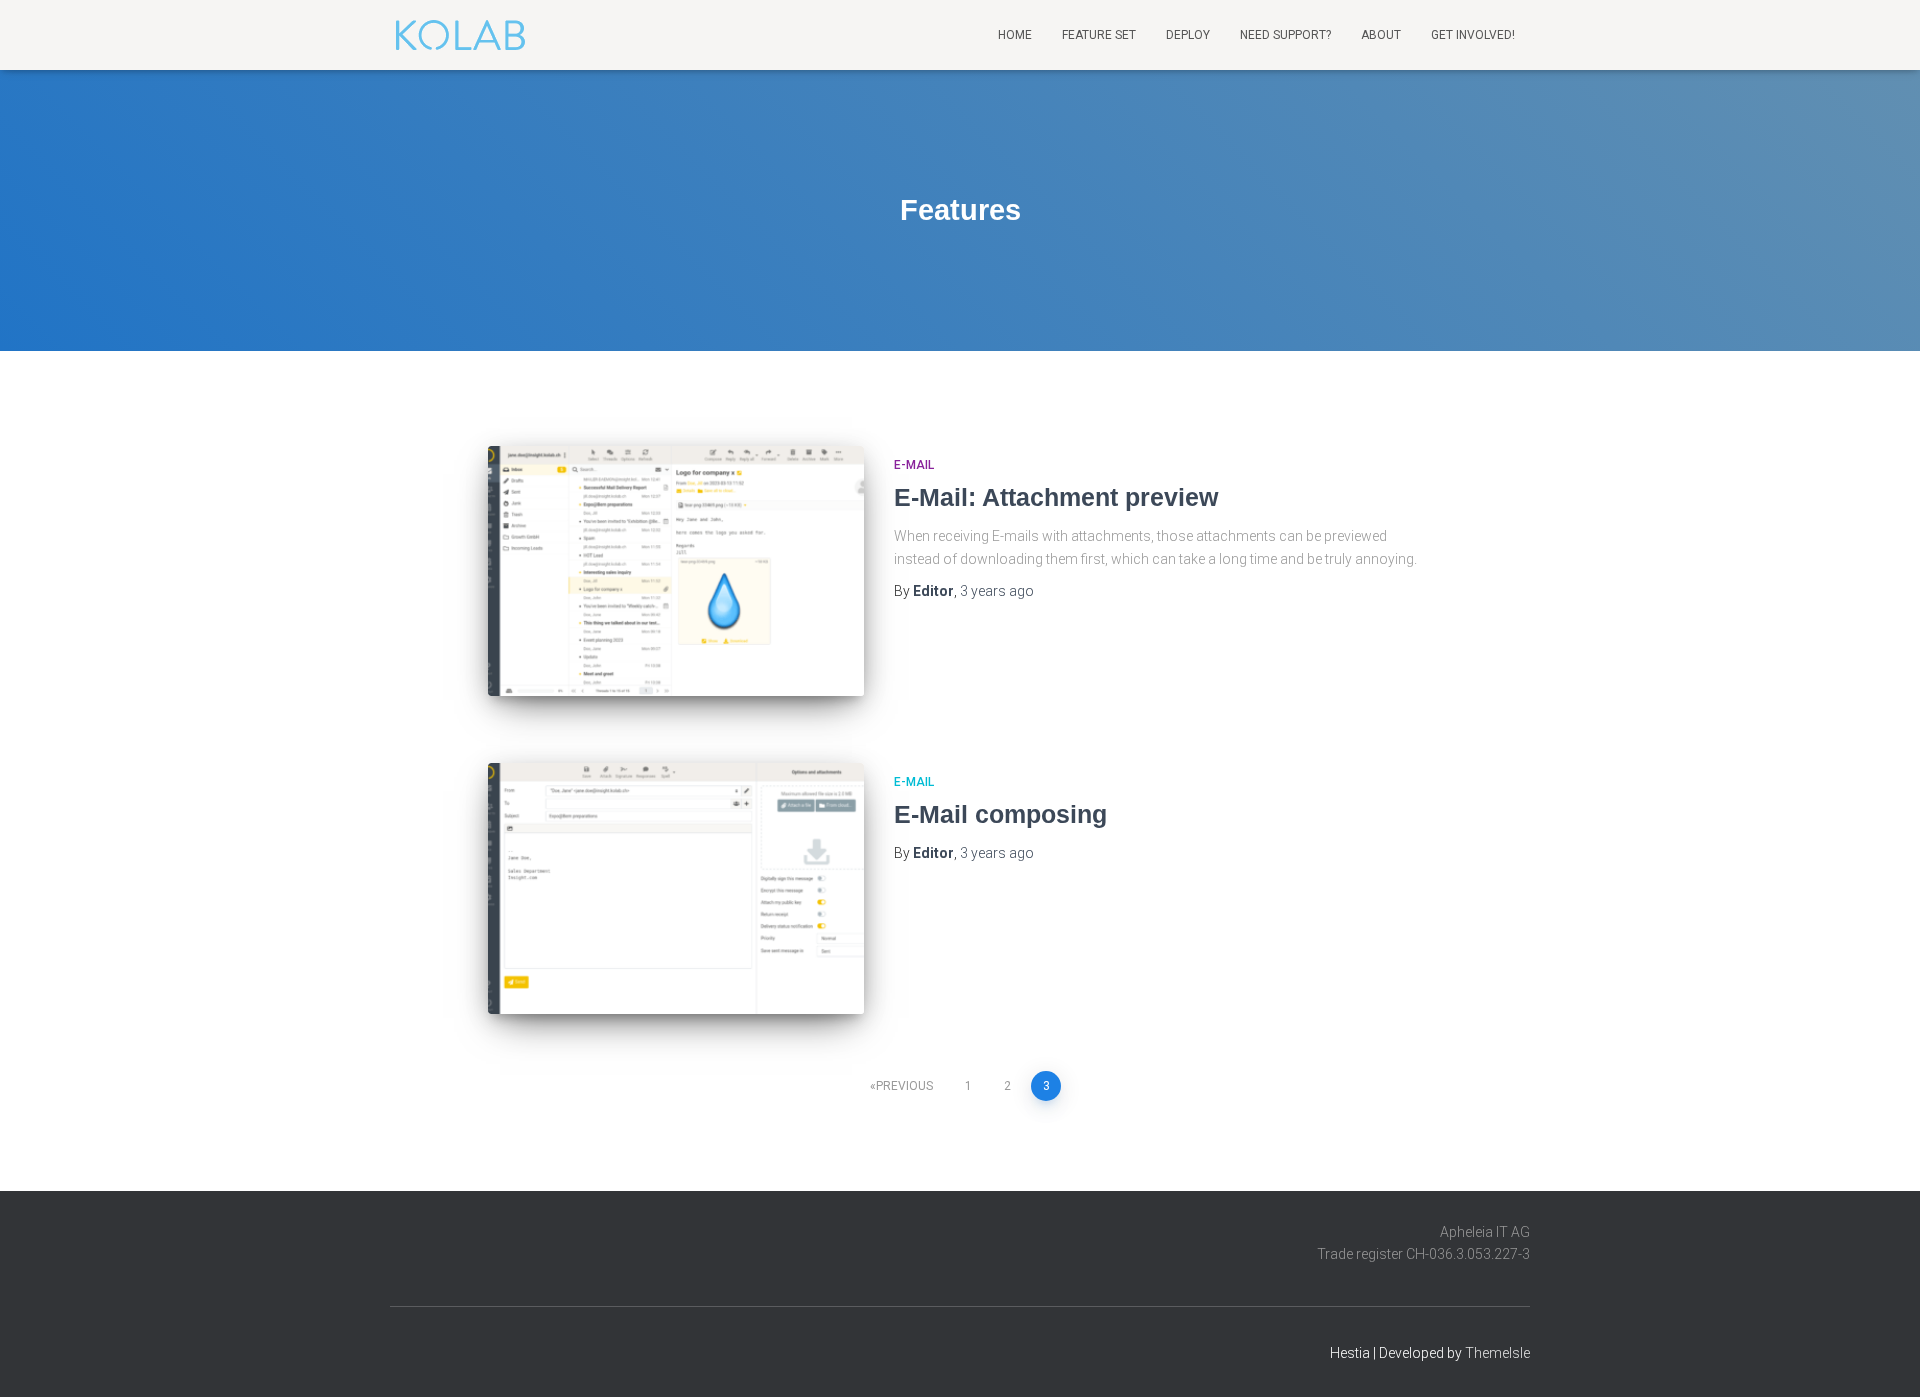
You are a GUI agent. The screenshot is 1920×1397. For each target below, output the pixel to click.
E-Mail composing (1000, 814)
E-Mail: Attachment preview (1056, 497)
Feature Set (1099, 35)
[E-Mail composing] (676, 888)
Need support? (1285, 35)
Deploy (1188, 35)
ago (997, 591)
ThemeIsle (1497, 1353)
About (1381, 35)
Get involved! (1473, 35)
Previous (904, 1086)
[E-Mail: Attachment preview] (676, 571)
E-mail (914, 465)
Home (1015, 35)
